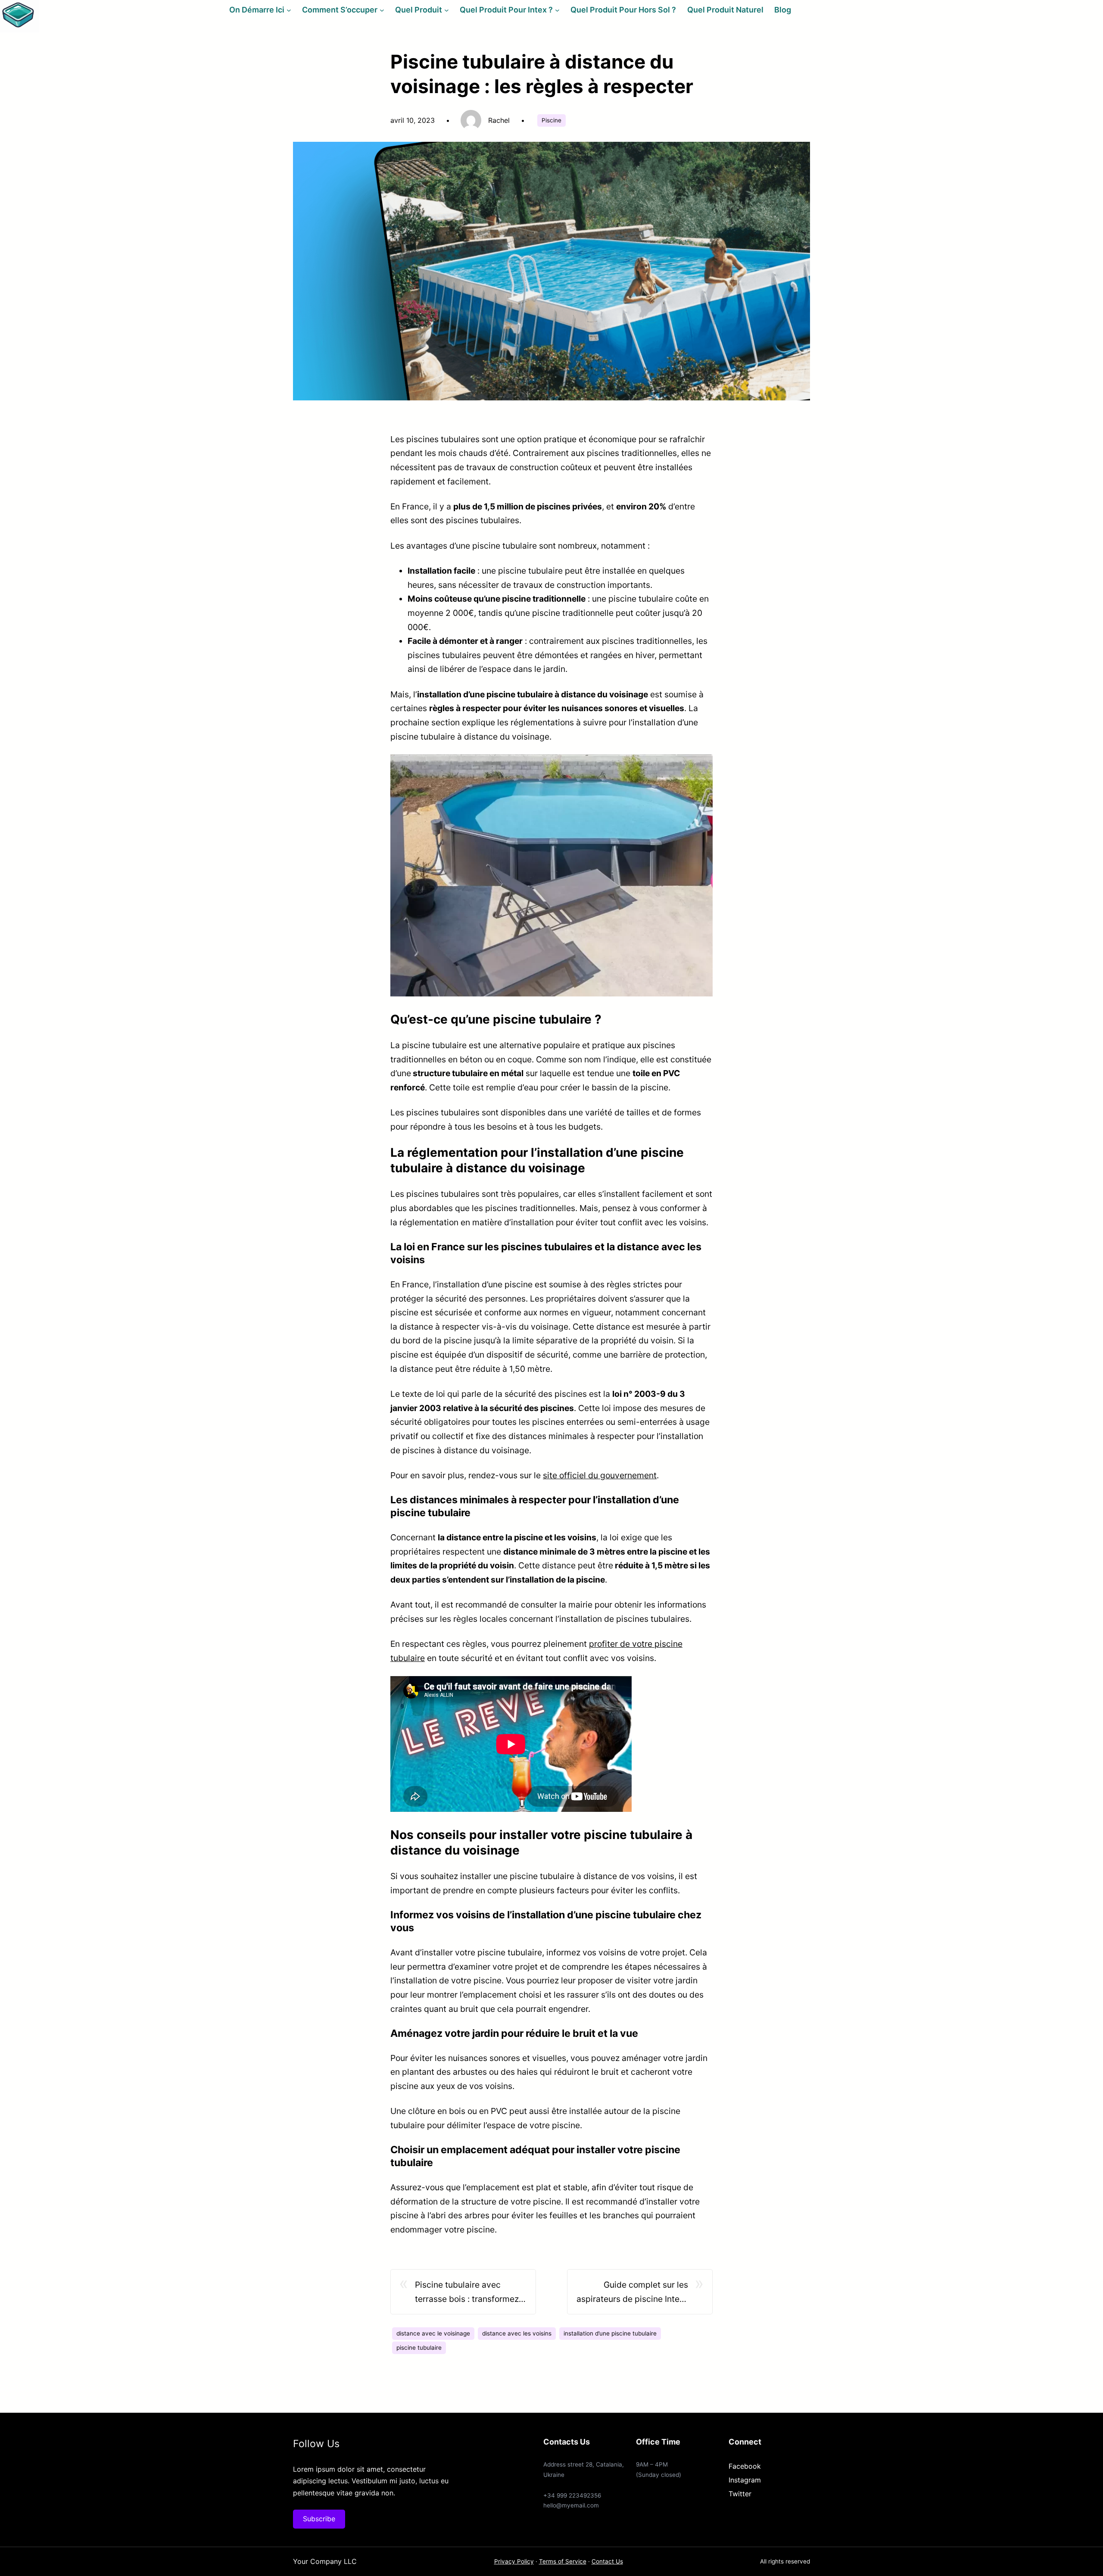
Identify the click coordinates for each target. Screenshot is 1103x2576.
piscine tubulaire (419, 2348)
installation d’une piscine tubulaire (610, 2333)
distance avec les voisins (517, 2333)
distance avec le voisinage (433, 2333)
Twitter (740, 2494)
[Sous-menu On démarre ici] (289, 10)
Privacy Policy (514, 2561)
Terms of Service (563, 2561)
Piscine (551, 120)
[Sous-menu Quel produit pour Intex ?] (557, 10)
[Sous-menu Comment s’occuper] (382, 10)
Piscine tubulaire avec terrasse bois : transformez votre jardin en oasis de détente (467, 2293)
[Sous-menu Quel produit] (447, 10)
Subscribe (319, 2519)
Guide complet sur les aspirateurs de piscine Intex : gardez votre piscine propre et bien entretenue (632, 2293)
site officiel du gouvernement (600, 1475)
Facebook (745, 2466)
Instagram (745, 2480)
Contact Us (607, 2561)
